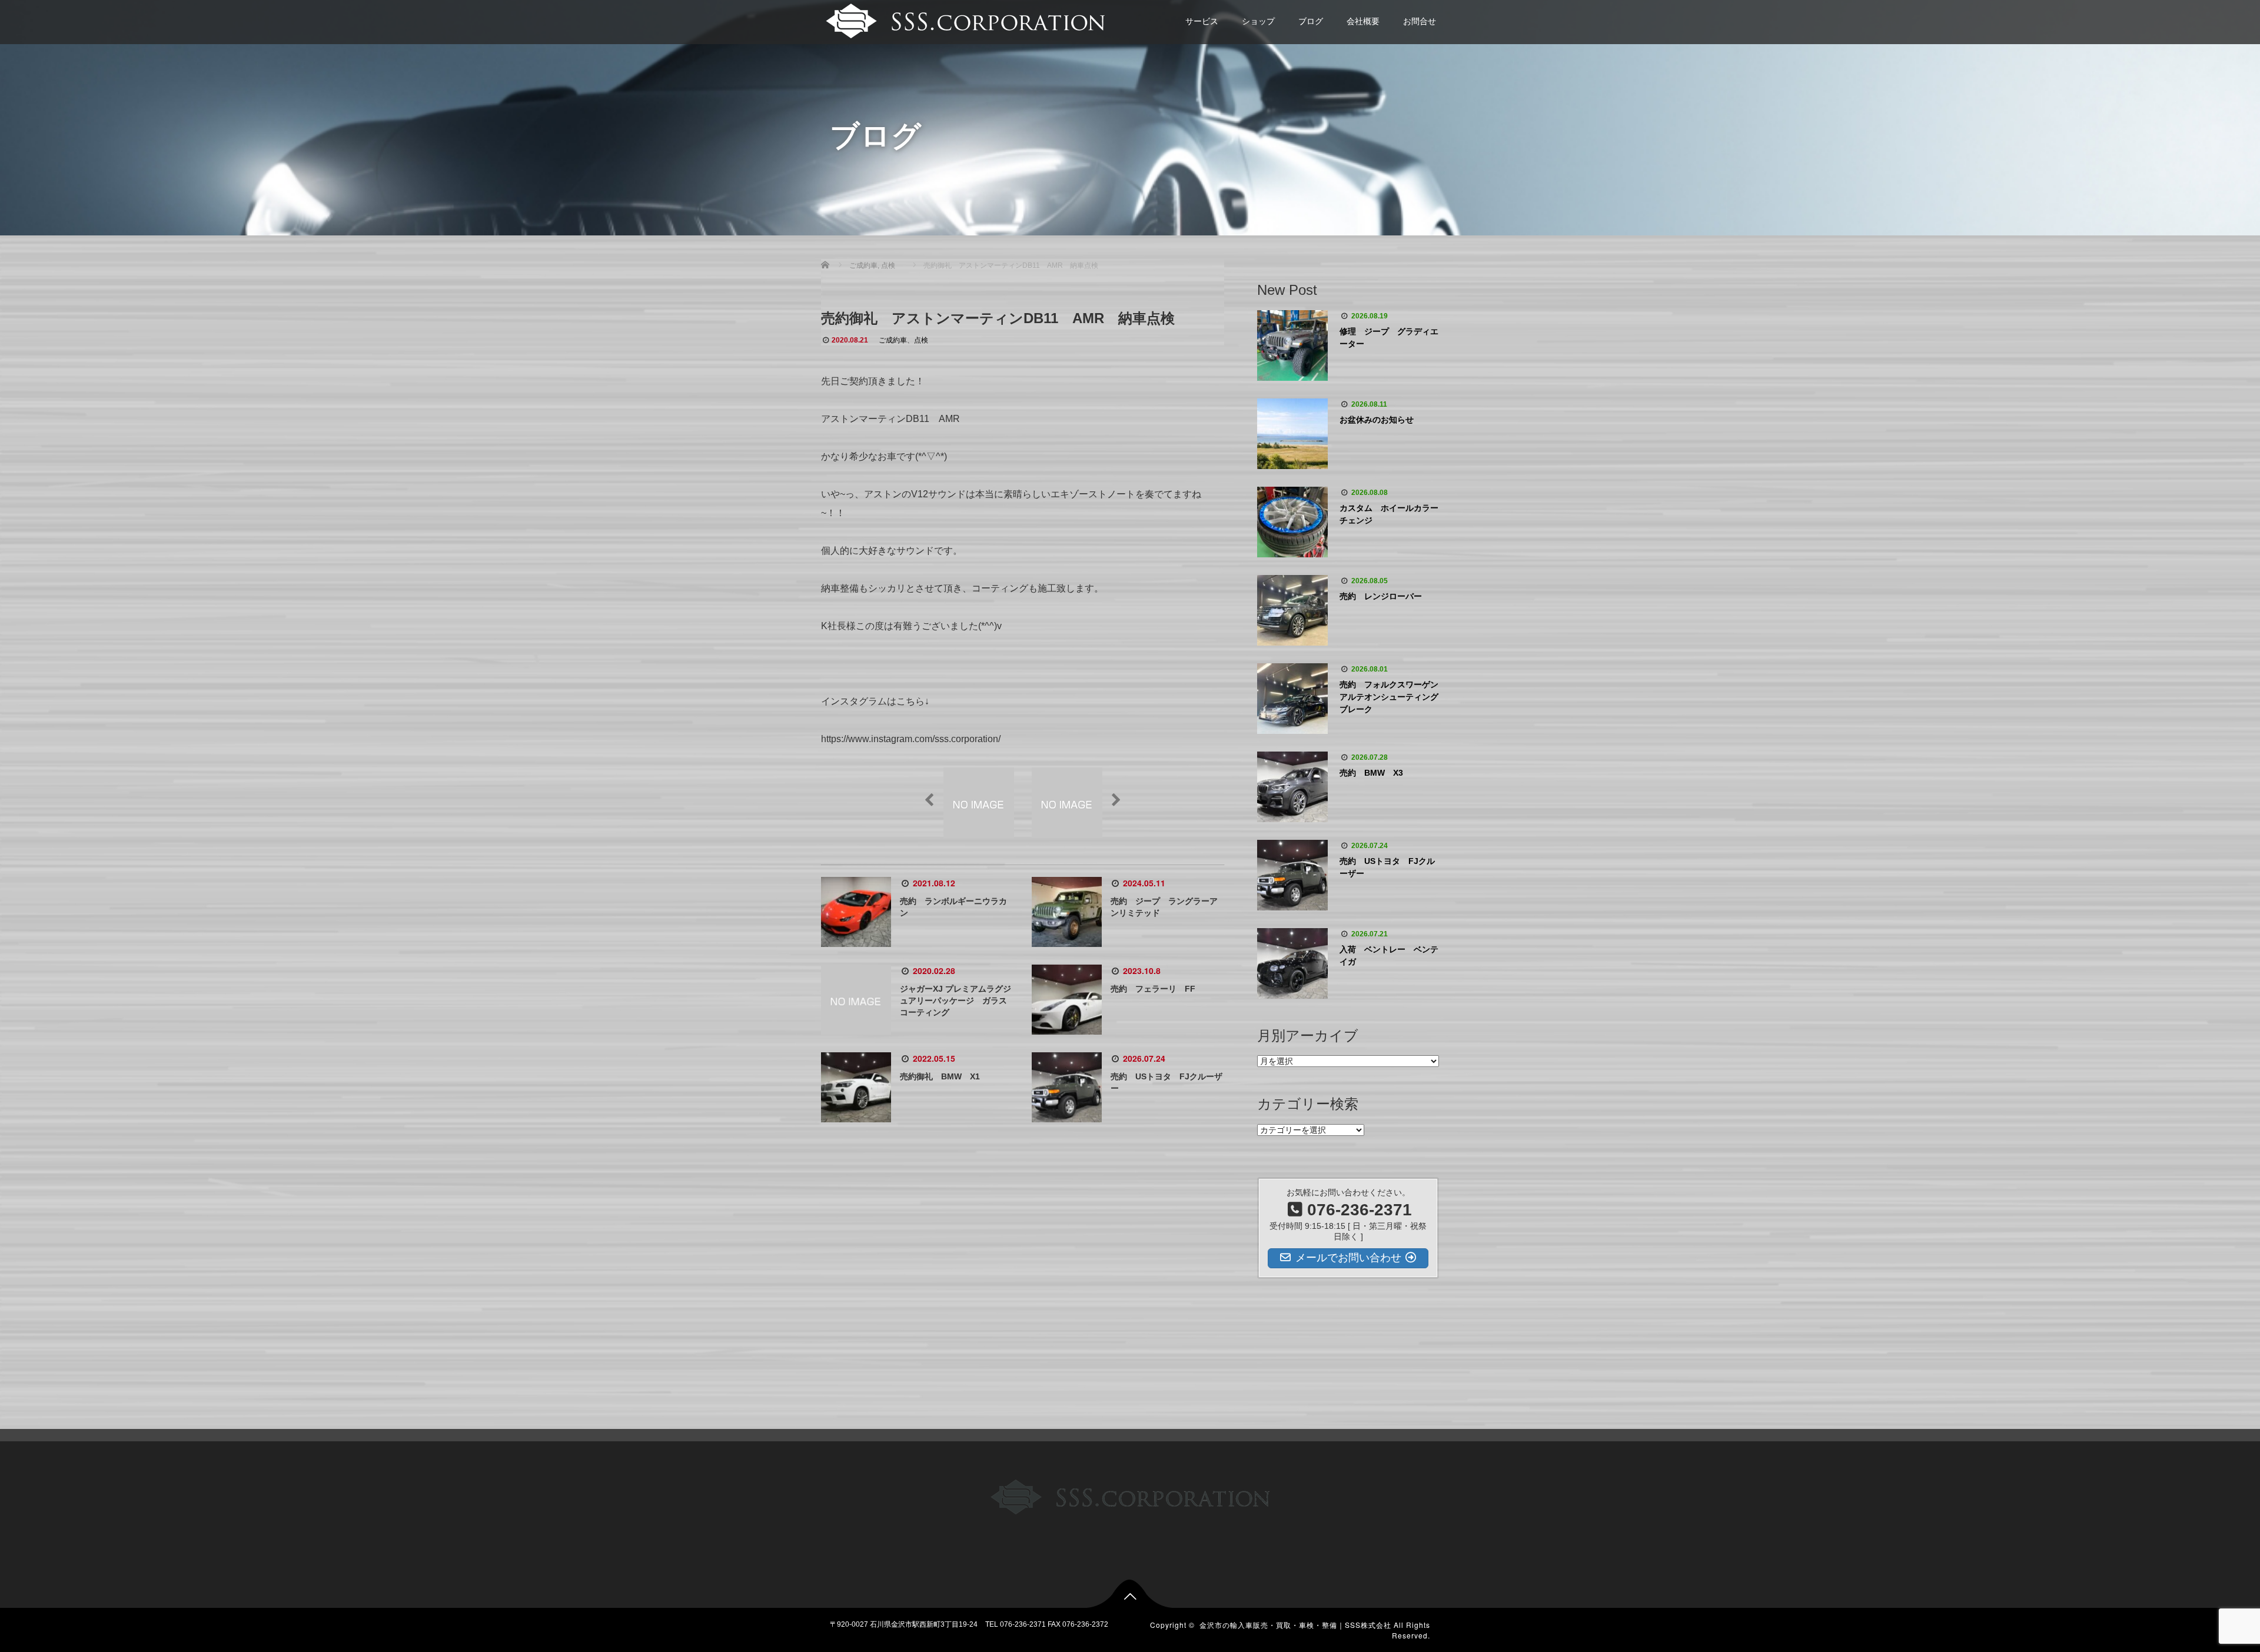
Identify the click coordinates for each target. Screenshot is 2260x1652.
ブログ (1311, 21)
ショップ (1258, 21)
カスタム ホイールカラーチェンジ (1389, 514)
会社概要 (1363, 21)
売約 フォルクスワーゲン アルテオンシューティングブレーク (1389, 697)
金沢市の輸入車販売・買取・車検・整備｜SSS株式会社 (1295, 1625)
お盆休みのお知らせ (1377, 420)
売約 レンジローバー (1381, 596)
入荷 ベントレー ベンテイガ (1389, 955)
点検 (921, 340)
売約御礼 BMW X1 (940, 1076)
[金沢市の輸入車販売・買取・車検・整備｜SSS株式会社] (964, 20)
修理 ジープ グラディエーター (1389, 338)
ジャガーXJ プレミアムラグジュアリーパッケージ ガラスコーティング (955, 1000)
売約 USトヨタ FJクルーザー (1387, 867)
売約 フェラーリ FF (1153, 989)
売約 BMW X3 (1371, 773)
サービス (1202, 21)
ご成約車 (893, 340)
